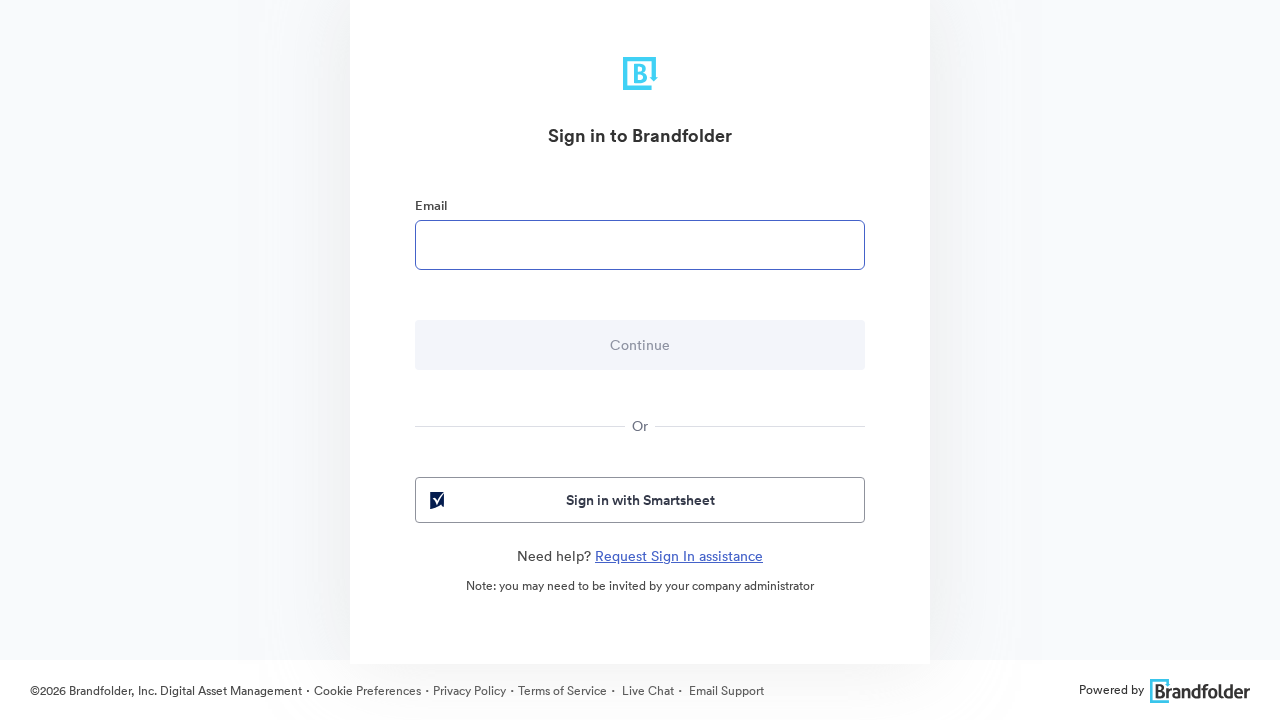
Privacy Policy (469, 690)
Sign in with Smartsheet (640, 500)
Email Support (725, 690)
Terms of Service (562, 690)
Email (431, 205)
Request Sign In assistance (679, 556)
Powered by (1111, 689)
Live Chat (646, 690)
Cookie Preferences (367, 690)
